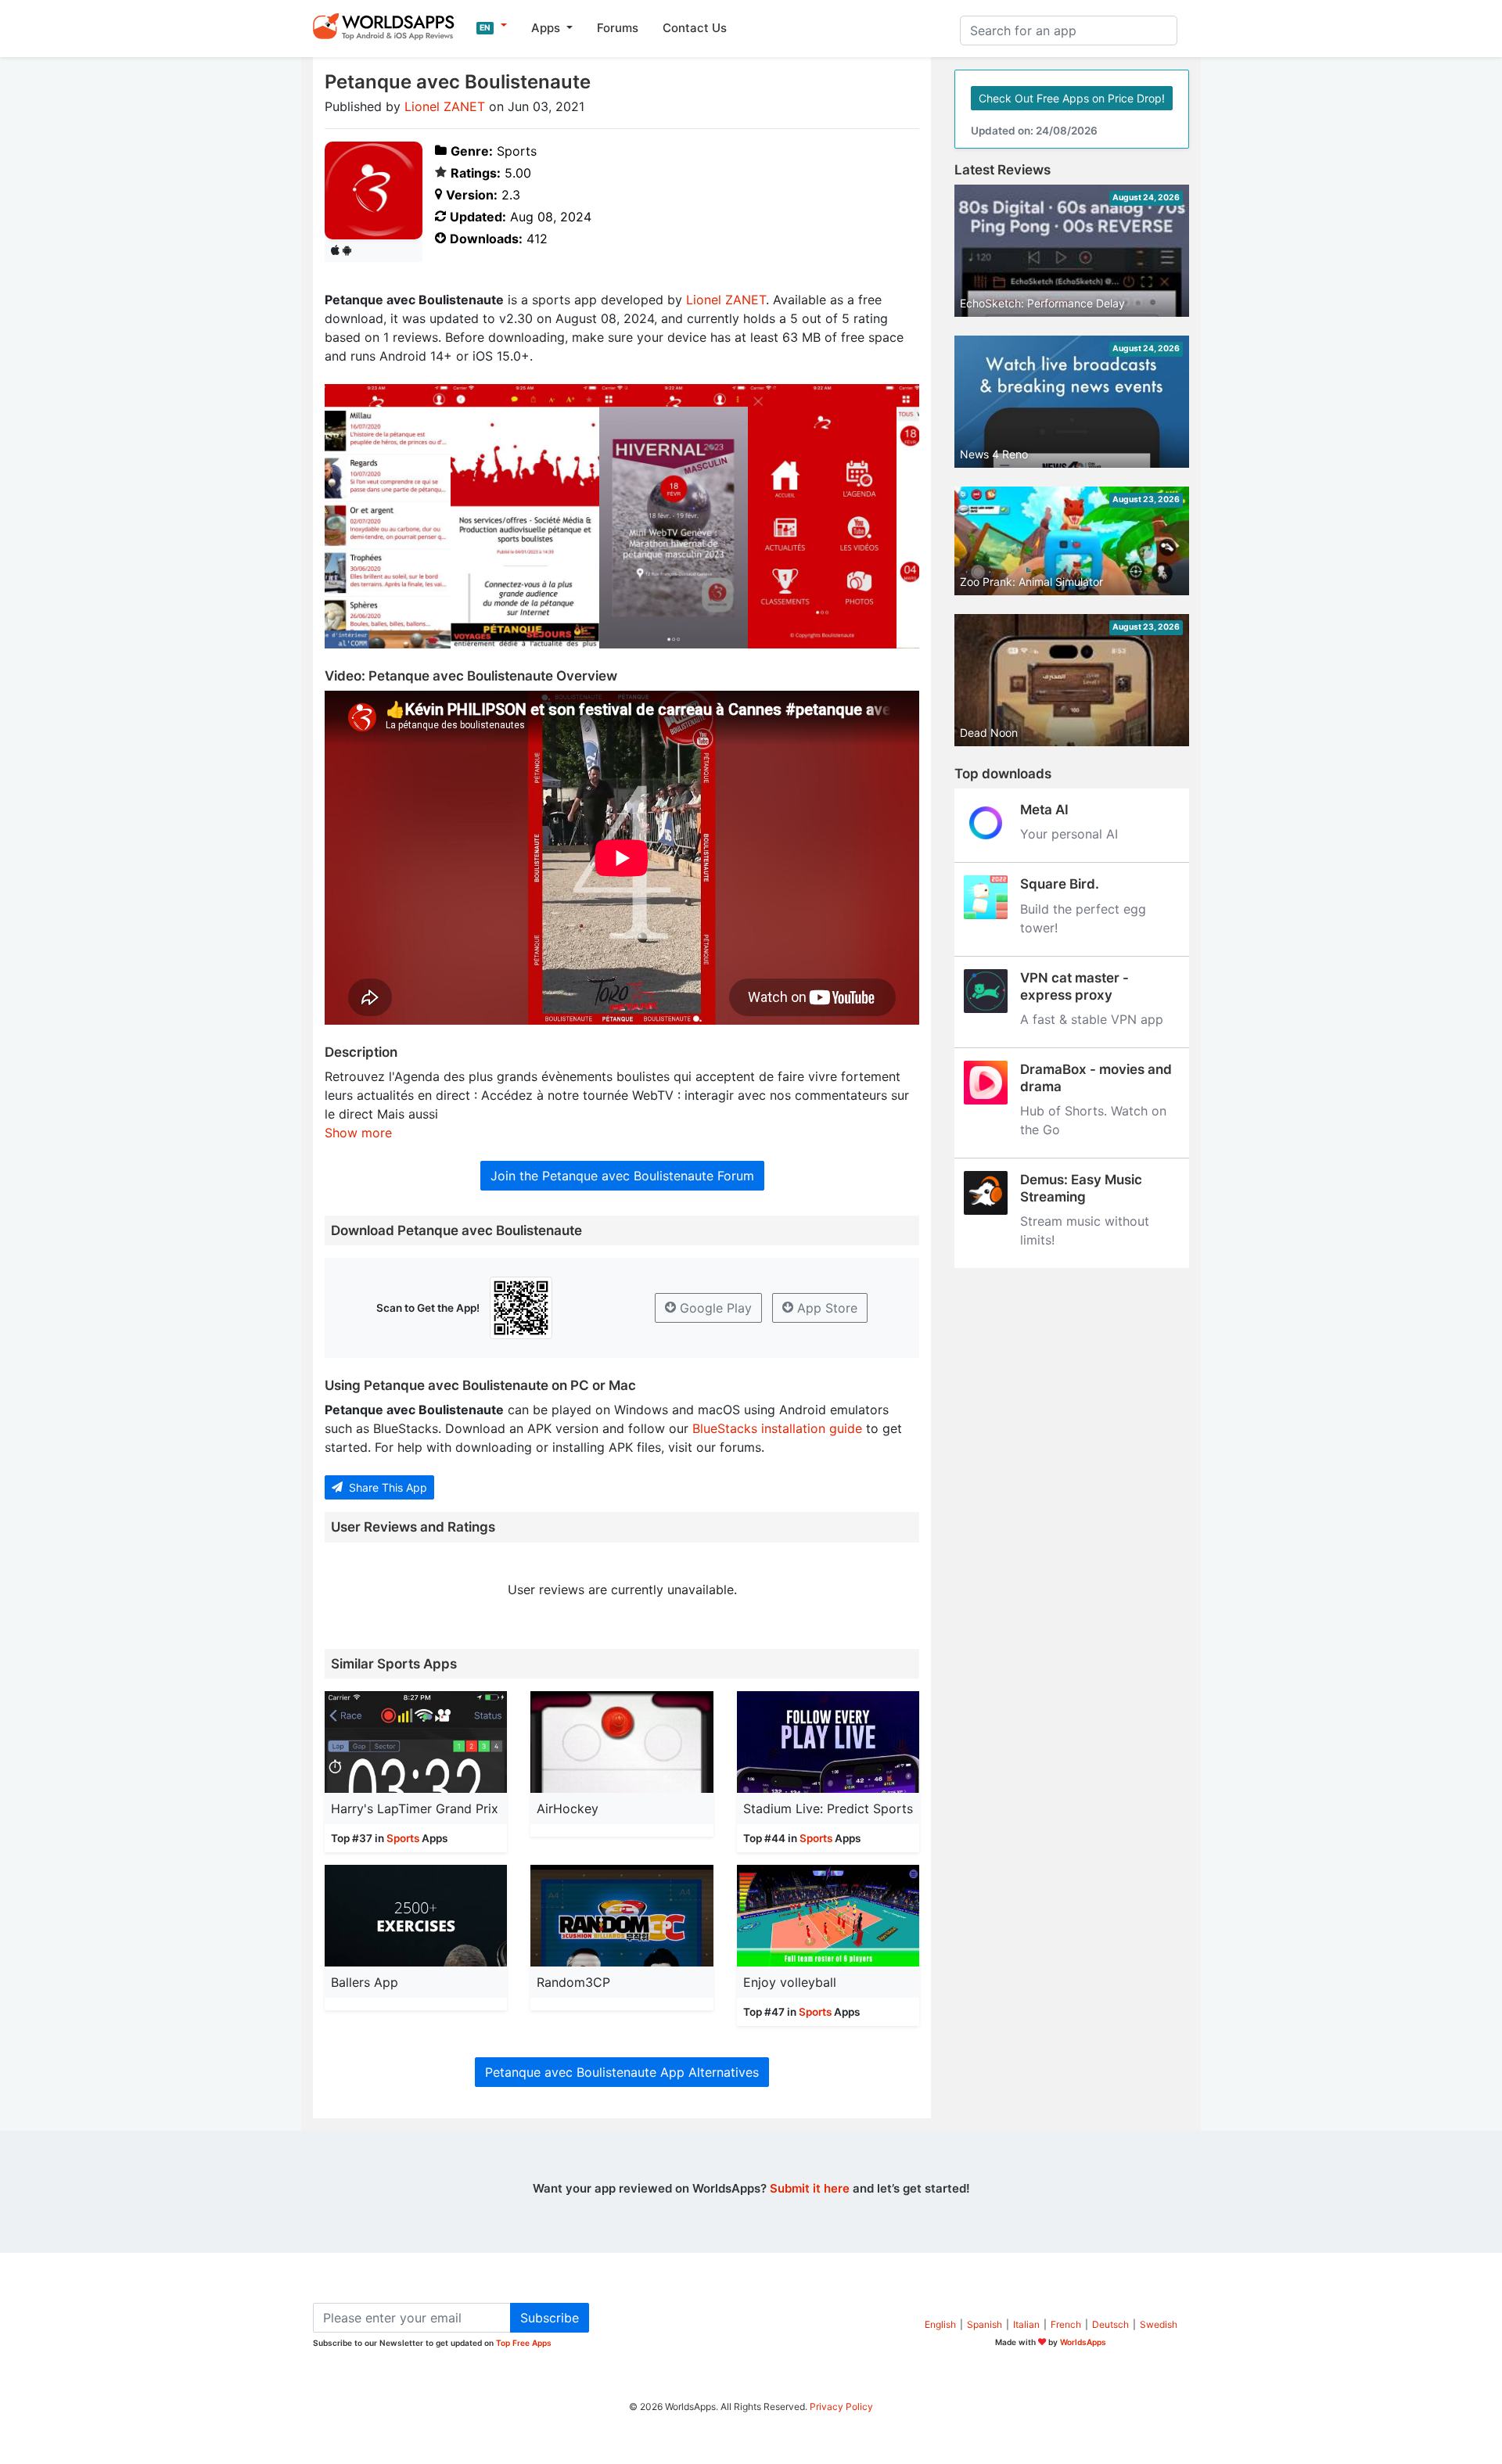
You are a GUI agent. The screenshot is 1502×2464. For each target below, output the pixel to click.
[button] (492, 26)
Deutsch (1110, 2324)
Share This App (386, 1487)
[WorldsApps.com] (388, 26)
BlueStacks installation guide (777, 1428)
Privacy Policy (841, 2407)
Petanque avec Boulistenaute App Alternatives (622, 2072)
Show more (358, 1133)
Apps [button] (547, 28)
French (1066, 2324)
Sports (403, 1838)
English (940, 2324)
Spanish (985, 2324)
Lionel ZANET (445, 106)
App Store (825, 1308)
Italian (1026, 2324)
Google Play (714, 1308)
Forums (618, 28)
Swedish (1159, 2324)
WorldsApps (1083, 2342)
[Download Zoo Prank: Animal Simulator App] (1072, 540)
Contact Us (695, 28)
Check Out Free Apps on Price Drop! (1072, 98)
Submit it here (810, 2188)
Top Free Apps (524, 2343)
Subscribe (550, 2318)
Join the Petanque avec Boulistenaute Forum (622, 1176)
